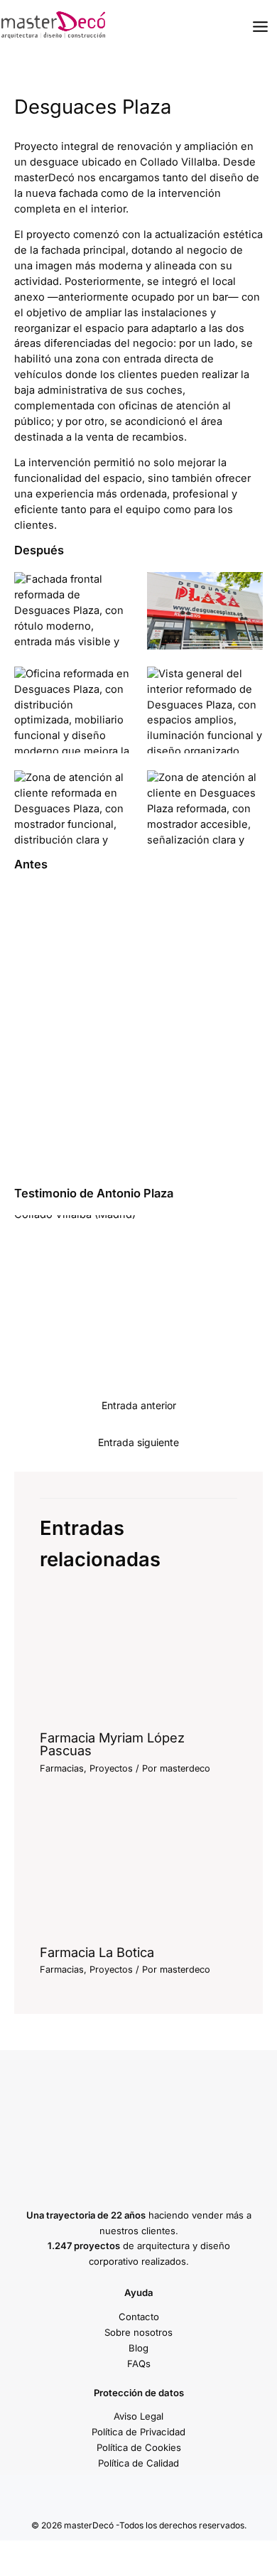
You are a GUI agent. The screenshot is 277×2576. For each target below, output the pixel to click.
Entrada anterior (139, 1405)
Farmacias (62, 1768)
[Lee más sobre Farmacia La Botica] (138, 1869)
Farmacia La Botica (97, 1952)
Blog (138, 2348)
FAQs (139, 2364)
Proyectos (111, 1768)
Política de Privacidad (138, 2432)
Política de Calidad (138, 2463)
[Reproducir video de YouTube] (138, 1285)
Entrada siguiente (138, 1442)
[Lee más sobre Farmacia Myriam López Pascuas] (138, 1654)
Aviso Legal (138, 2416)
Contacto (139, 2317)
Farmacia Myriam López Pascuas (112, 1744)
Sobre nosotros (138, 2332)
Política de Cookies (139, 2447)
